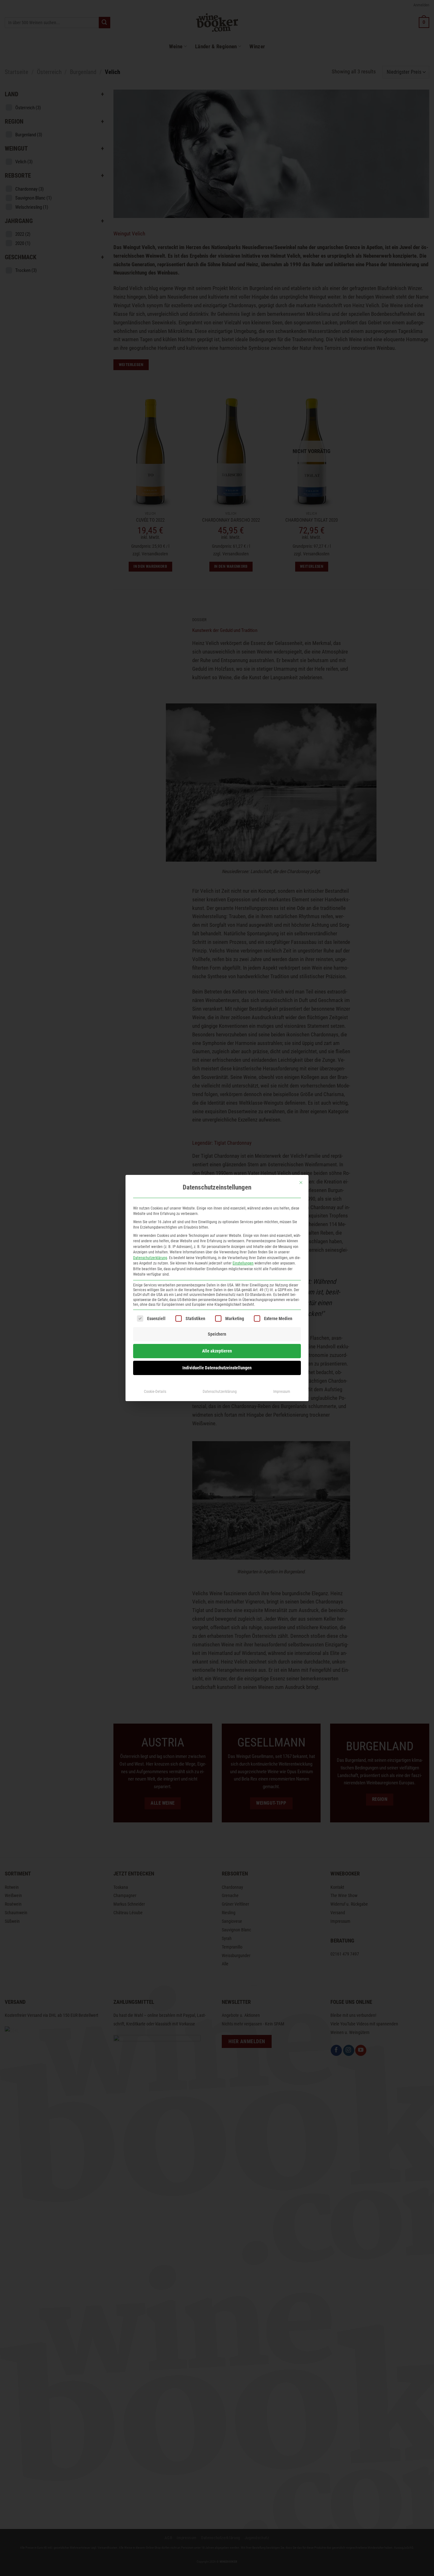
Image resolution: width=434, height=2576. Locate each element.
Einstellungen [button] (243, 1263)
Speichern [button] (217, 1334)
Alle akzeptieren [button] (217, 1351)
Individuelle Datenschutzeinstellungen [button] (217, 1368)
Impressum (282, 1392)
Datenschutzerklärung (150, 1258)
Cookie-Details (155, 1392)
